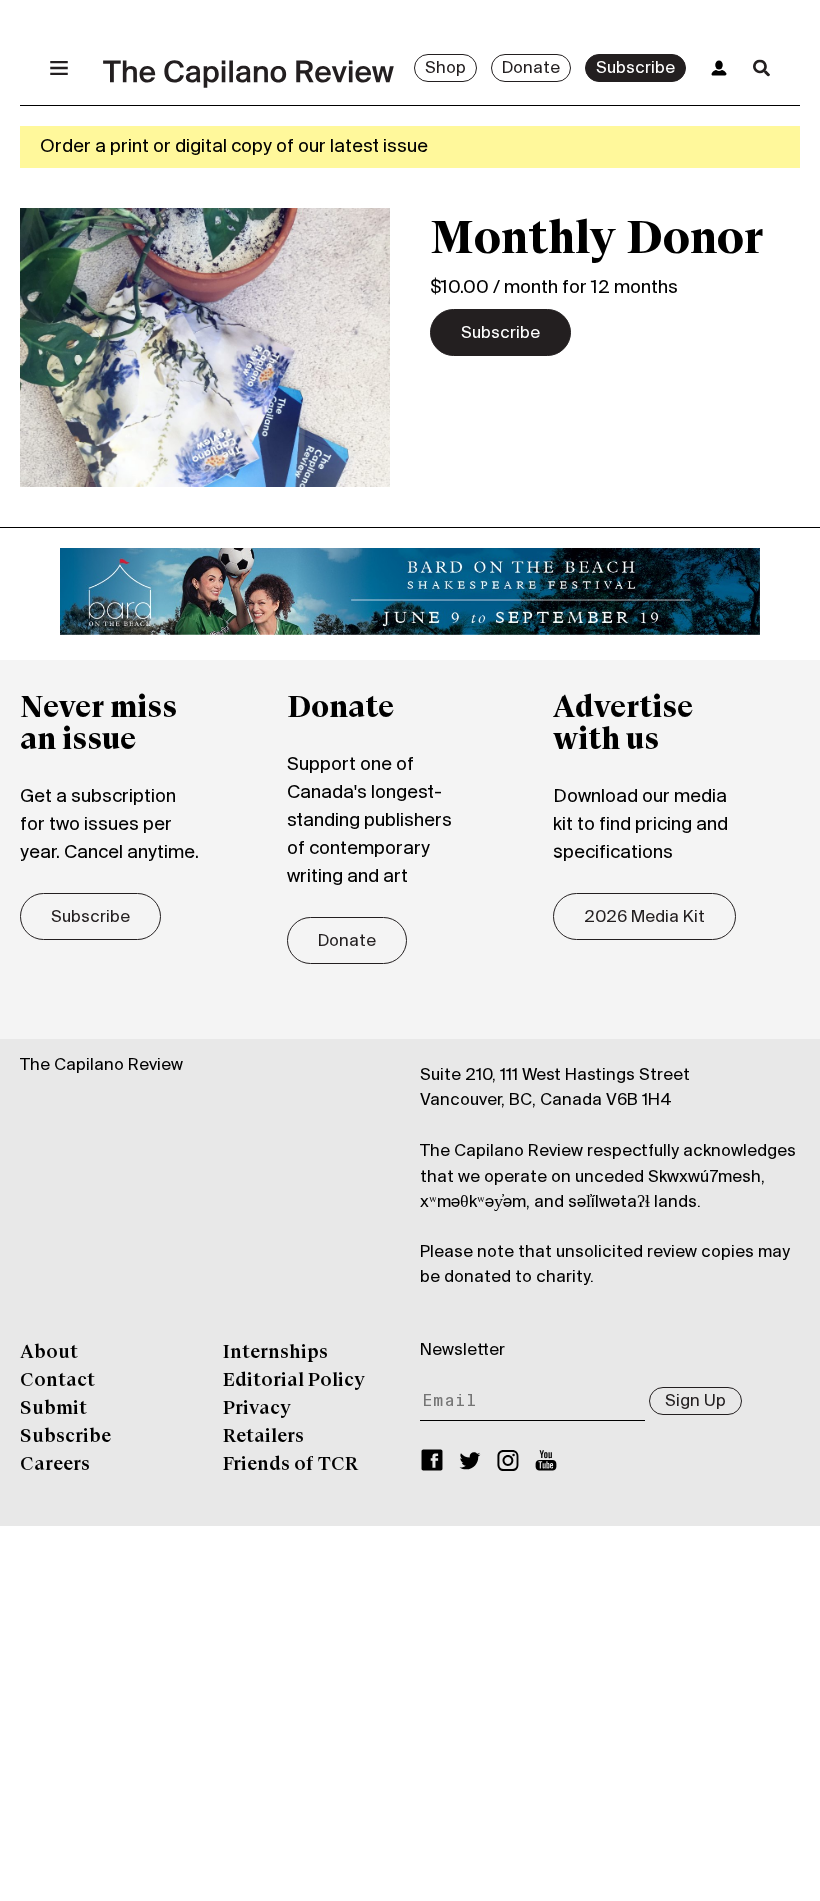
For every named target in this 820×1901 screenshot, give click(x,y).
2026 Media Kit (644, 918)
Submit (53, 1409)
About (49, 1353)
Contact (57, 1381)
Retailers (263, 1437)
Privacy (257, 1409)
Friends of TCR (290, 1465)
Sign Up (695, 1402)
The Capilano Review (101, 1066)
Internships (275, 1353)
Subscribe (635, 69)
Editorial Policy (294, 1381)
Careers (55, 1465)
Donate (531, 69)
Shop (445, 69)
